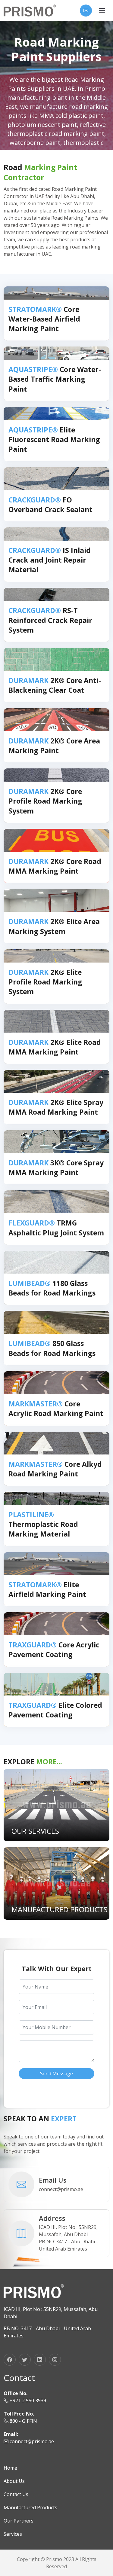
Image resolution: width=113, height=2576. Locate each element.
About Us (14, 2481)
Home (10, 2468)
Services (13, 2534)
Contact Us (16, 2494)
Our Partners (19, 2521)
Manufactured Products (30, 2507)
